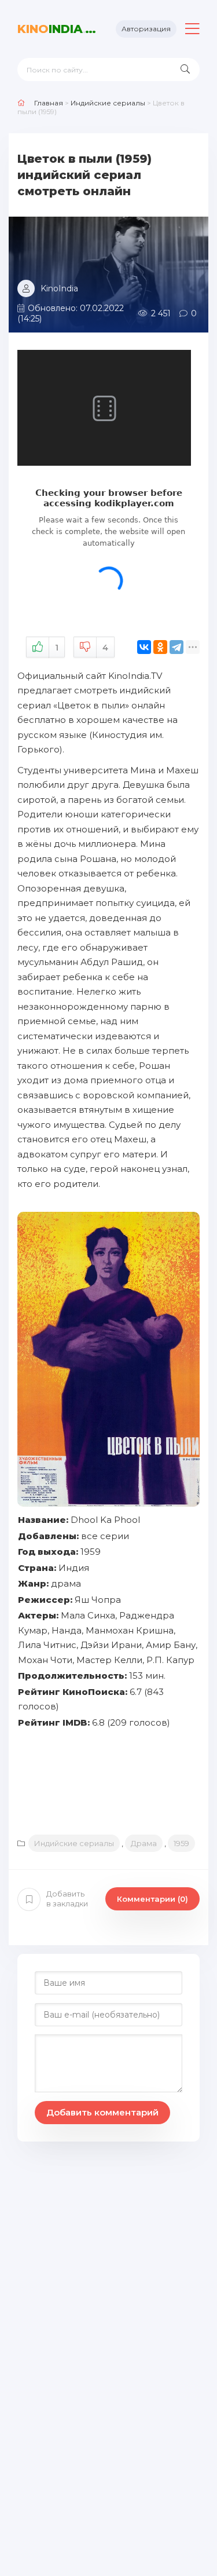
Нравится (57, 648)
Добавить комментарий (102, 2112)
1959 (181, 1843)
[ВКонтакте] (144, 647)
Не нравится (105, 648)
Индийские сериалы (74, 1843)
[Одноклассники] (160, 647)
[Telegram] (176, 647)
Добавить (67, 1899)
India (58, 29)
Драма (144, 1843)
